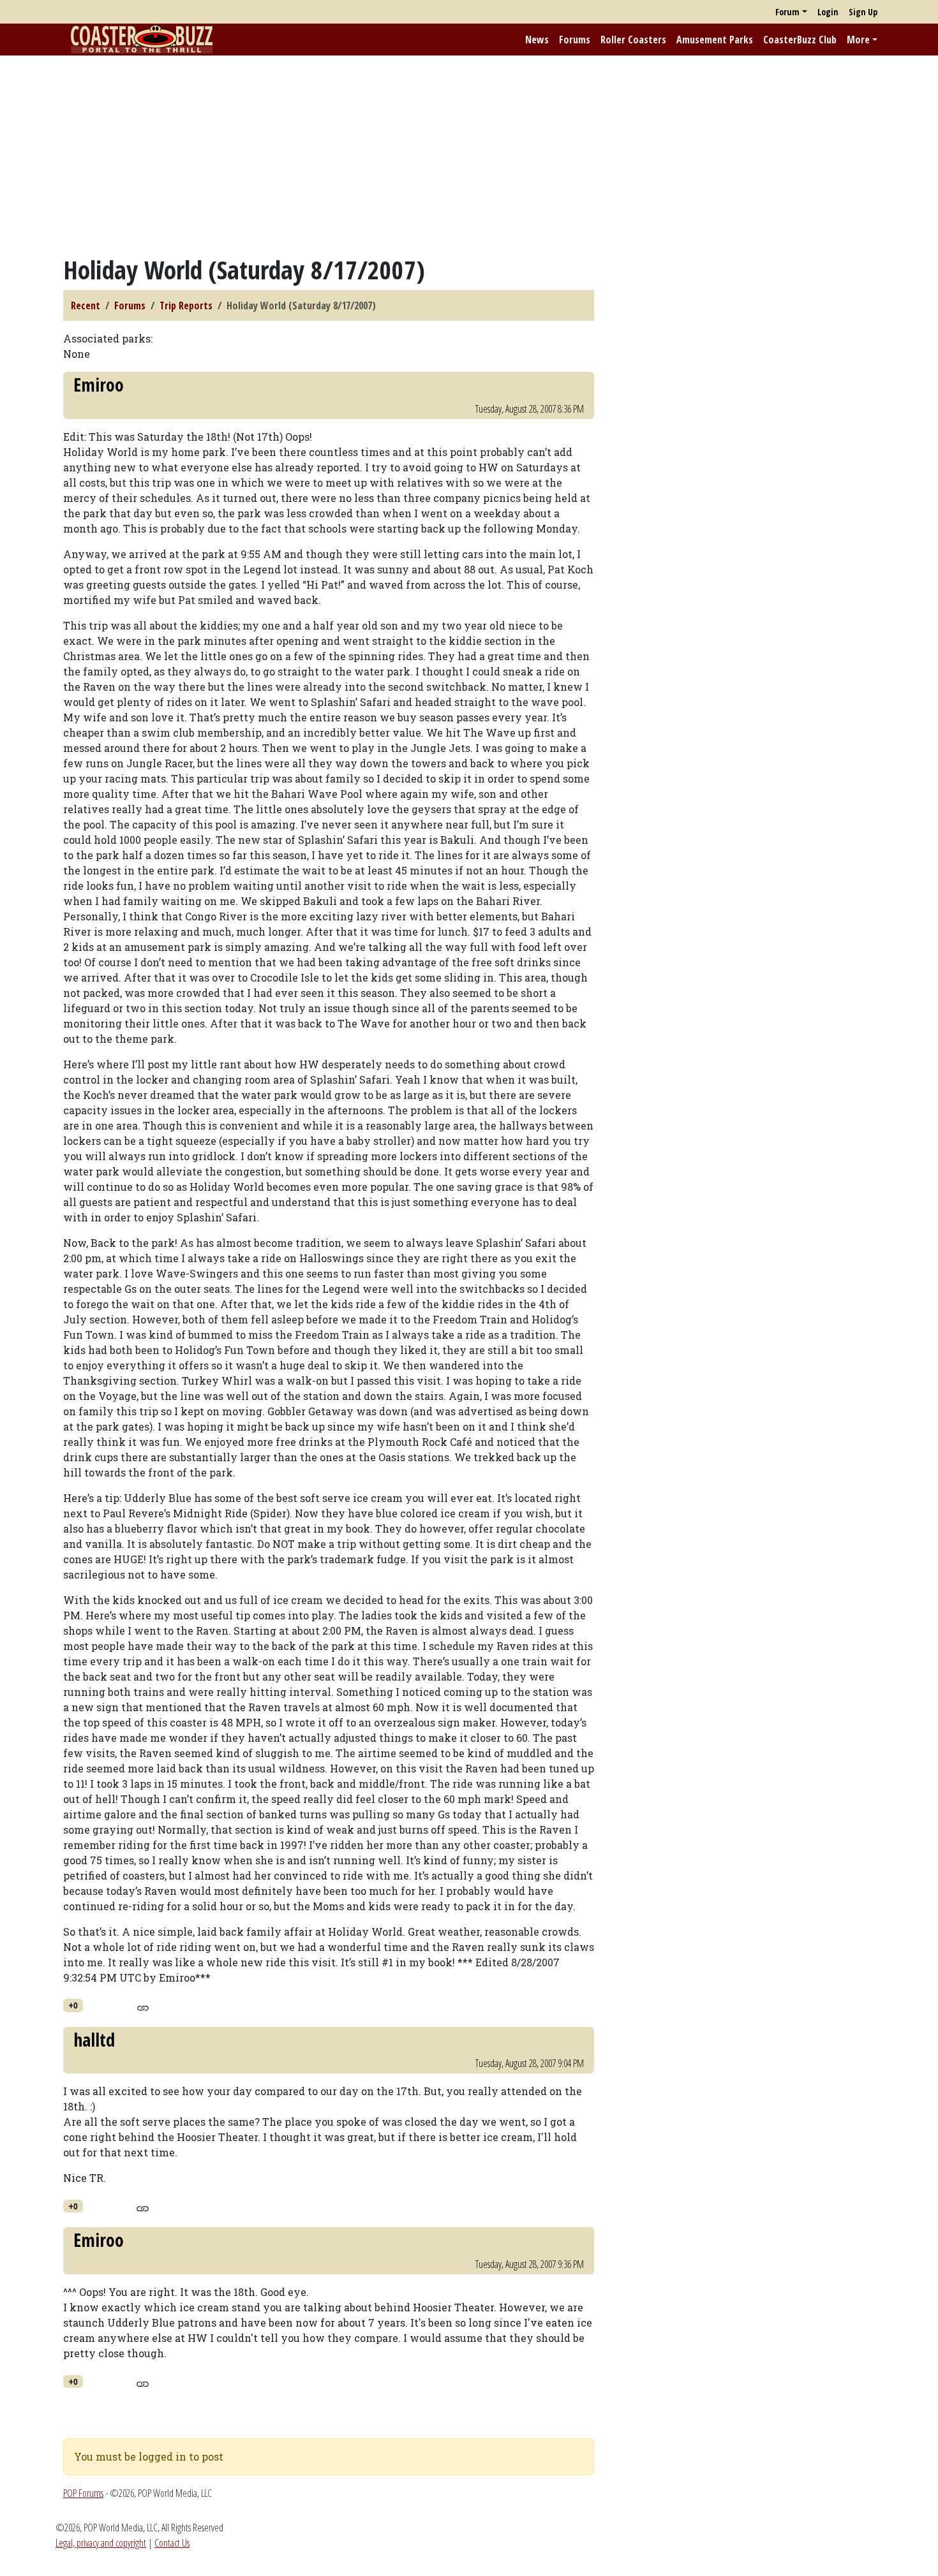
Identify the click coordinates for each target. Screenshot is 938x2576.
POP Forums (83, 2493)
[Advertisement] (469, 155)
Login (828, 12)
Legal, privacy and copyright (101, 2543)
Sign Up (863, 12)
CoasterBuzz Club (800, 40)
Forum (787, 12)
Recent (86, 305)
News (537, 40)
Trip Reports (186, 305)
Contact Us (172, 2543)
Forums (575, 40)
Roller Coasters (633, 40)
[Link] (143, 2006)
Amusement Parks (715, 40)
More (858, 40)
